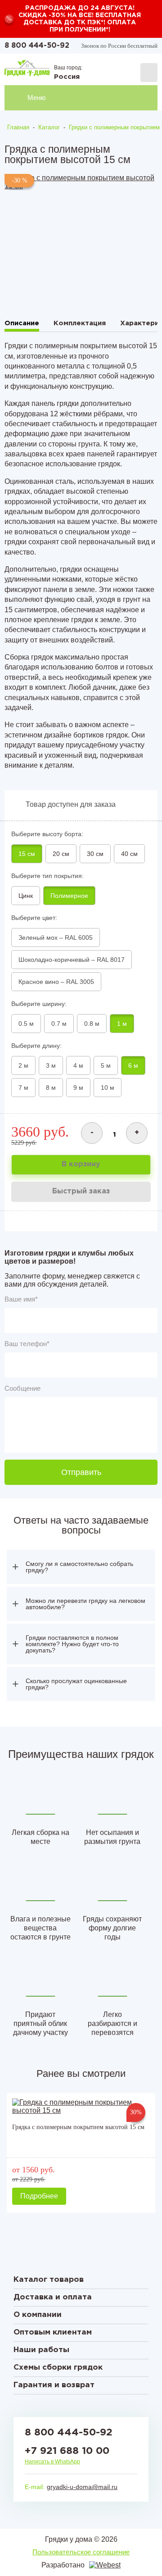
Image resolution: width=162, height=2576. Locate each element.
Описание (22, 323)
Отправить (81, 1472)
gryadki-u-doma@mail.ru (82, 2487)
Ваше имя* (21, 1299)
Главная (18, 127)
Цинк (26, 896)
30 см (95, 854)
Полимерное (69, 896)
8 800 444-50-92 (37, 46)
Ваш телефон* (27, 1344)
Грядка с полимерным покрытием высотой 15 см (78, 2127)
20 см (61, 854)
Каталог (49, 127)
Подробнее (39, 2196)
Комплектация (80, 323)
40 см (129, 854)
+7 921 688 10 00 (67, 2451)
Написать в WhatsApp (52, 2462)
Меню (36, 98)
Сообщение (22, 1388)
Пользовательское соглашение (81, 2552)
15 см (27, 854)
